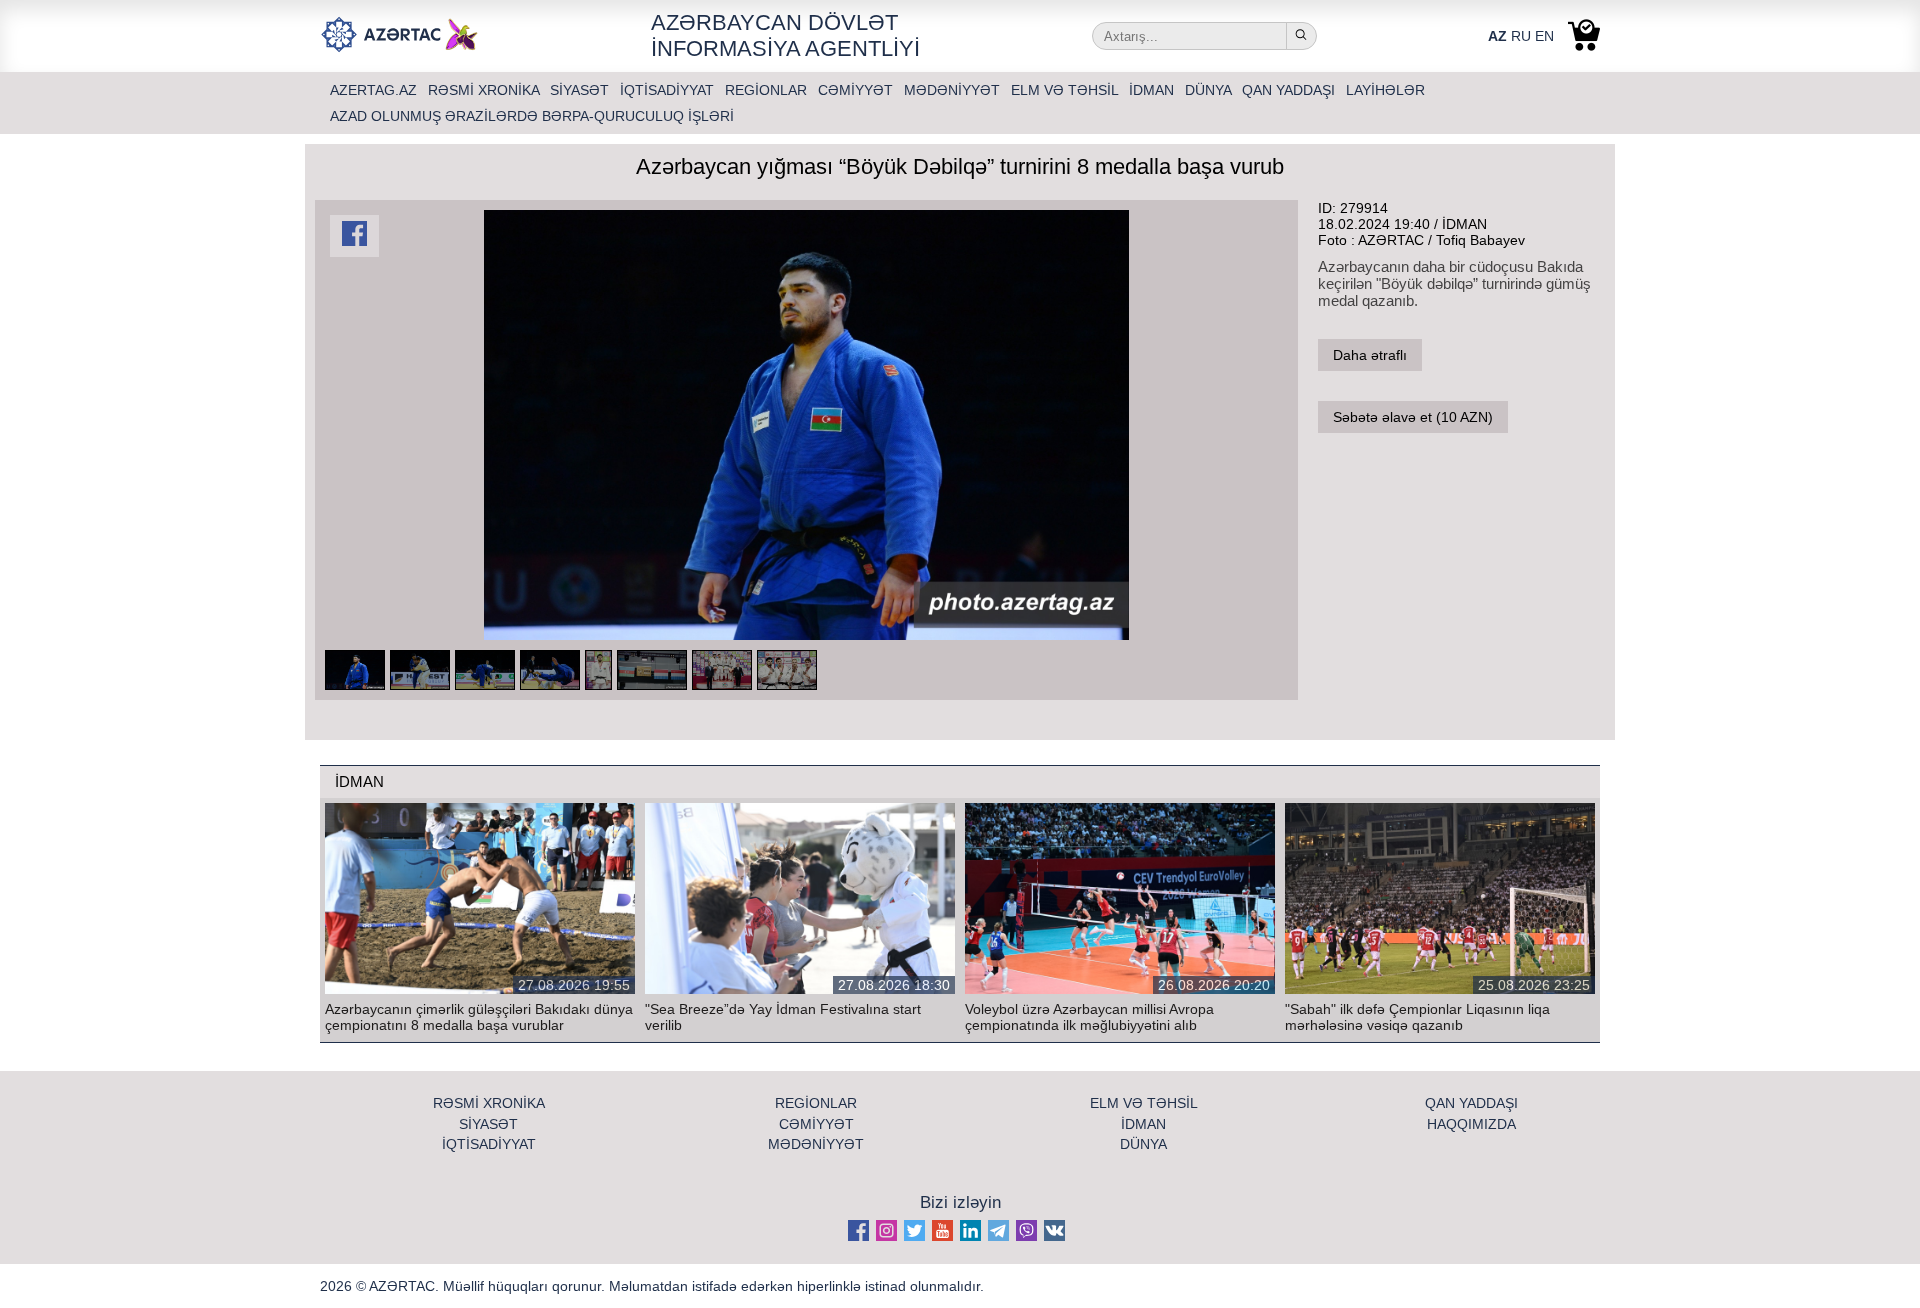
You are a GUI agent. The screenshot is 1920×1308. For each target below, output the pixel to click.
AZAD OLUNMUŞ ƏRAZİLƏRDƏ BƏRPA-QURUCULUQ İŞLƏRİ (532, 116)
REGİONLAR (768, 90)
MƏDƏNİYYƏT (954, 90)
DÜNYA (1210, 90)
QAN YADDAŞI (1290, 90)
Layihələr (1385, 90)
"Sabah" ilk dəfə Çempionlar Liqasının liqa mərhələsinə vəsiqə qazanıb (1417, 1017)
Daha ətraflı (1370, 355)
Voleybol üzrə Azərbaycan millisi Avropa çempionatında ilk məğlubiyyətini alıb (1089, 1017)
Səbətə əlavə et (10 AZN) (1413, 417)
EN (1544, 36)
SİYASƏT (581, 90)
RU (1521, 36)
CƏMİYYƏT (857, 90)
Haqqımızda (1471, 1124)
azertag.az (375, 90)
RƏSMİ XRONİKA (485, 90)
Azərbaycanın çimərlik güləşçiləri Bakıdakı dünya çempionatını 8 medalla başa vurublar (479, 1017)
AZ (1497, 36)
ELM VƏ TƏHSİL (1066, 90)
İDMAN (1153, 90)
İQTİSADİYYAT (669, 90)
